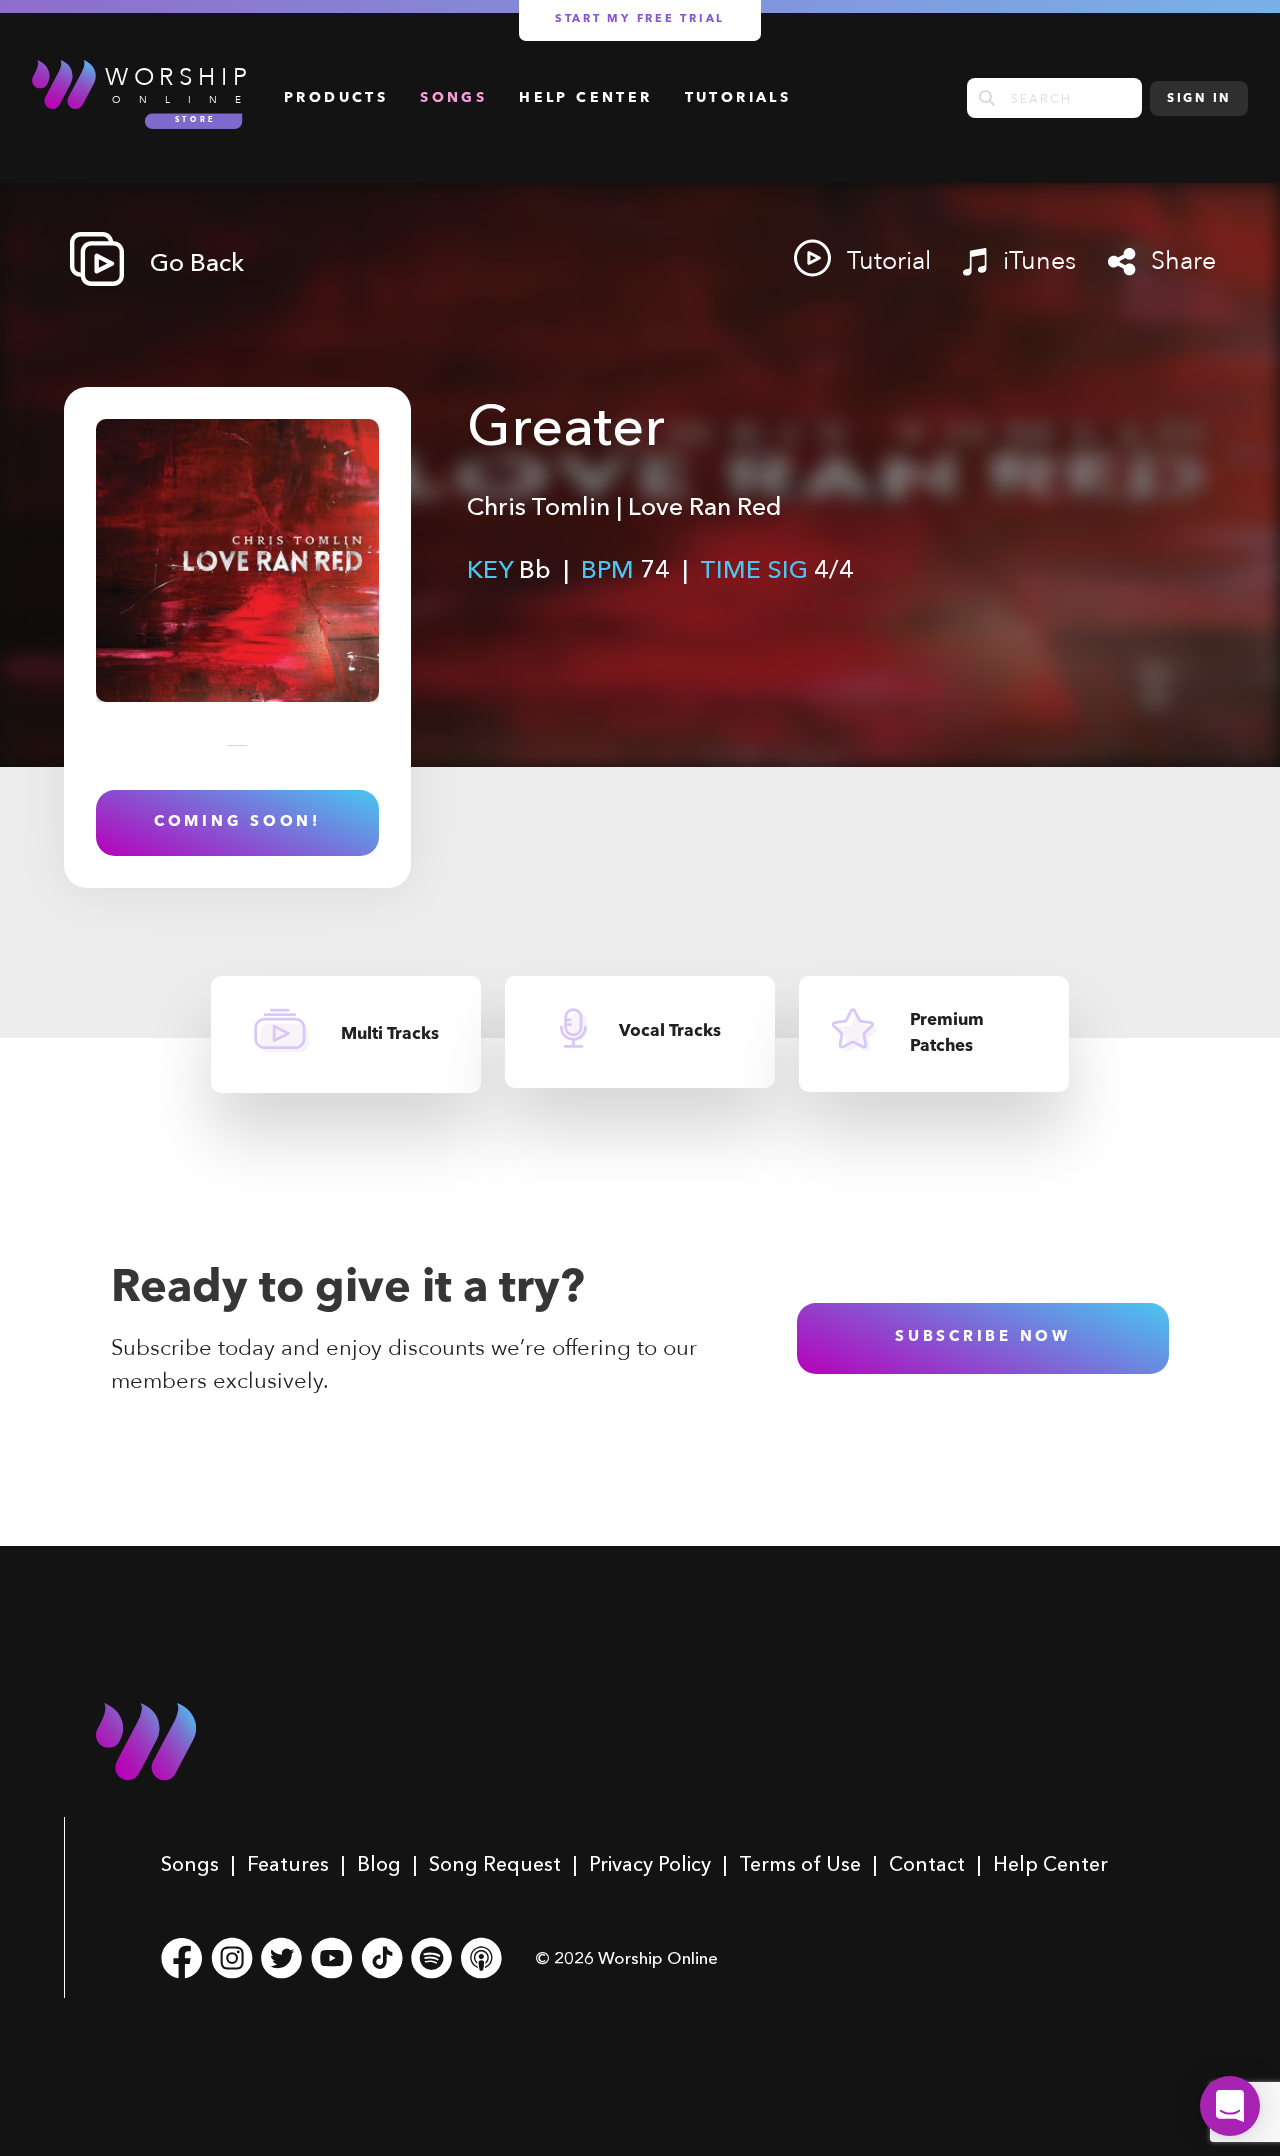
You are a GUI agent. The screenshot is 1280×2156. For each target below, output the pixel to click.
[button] (1230, 2106)
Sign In (1199, 99)
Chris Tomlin (538, 506)
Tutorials (738, 98)
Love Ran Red (705, 506)
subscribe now (983, 1337)
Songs (453, 98)
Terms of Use (800, 1864)
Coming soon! (237, 822)
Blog (379, 1864)
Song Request (495, 1864)
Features (288, 1864)
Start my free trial (640, 19)
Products (336, 98)
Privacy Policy (650, 1864)
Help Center (585, 98)
